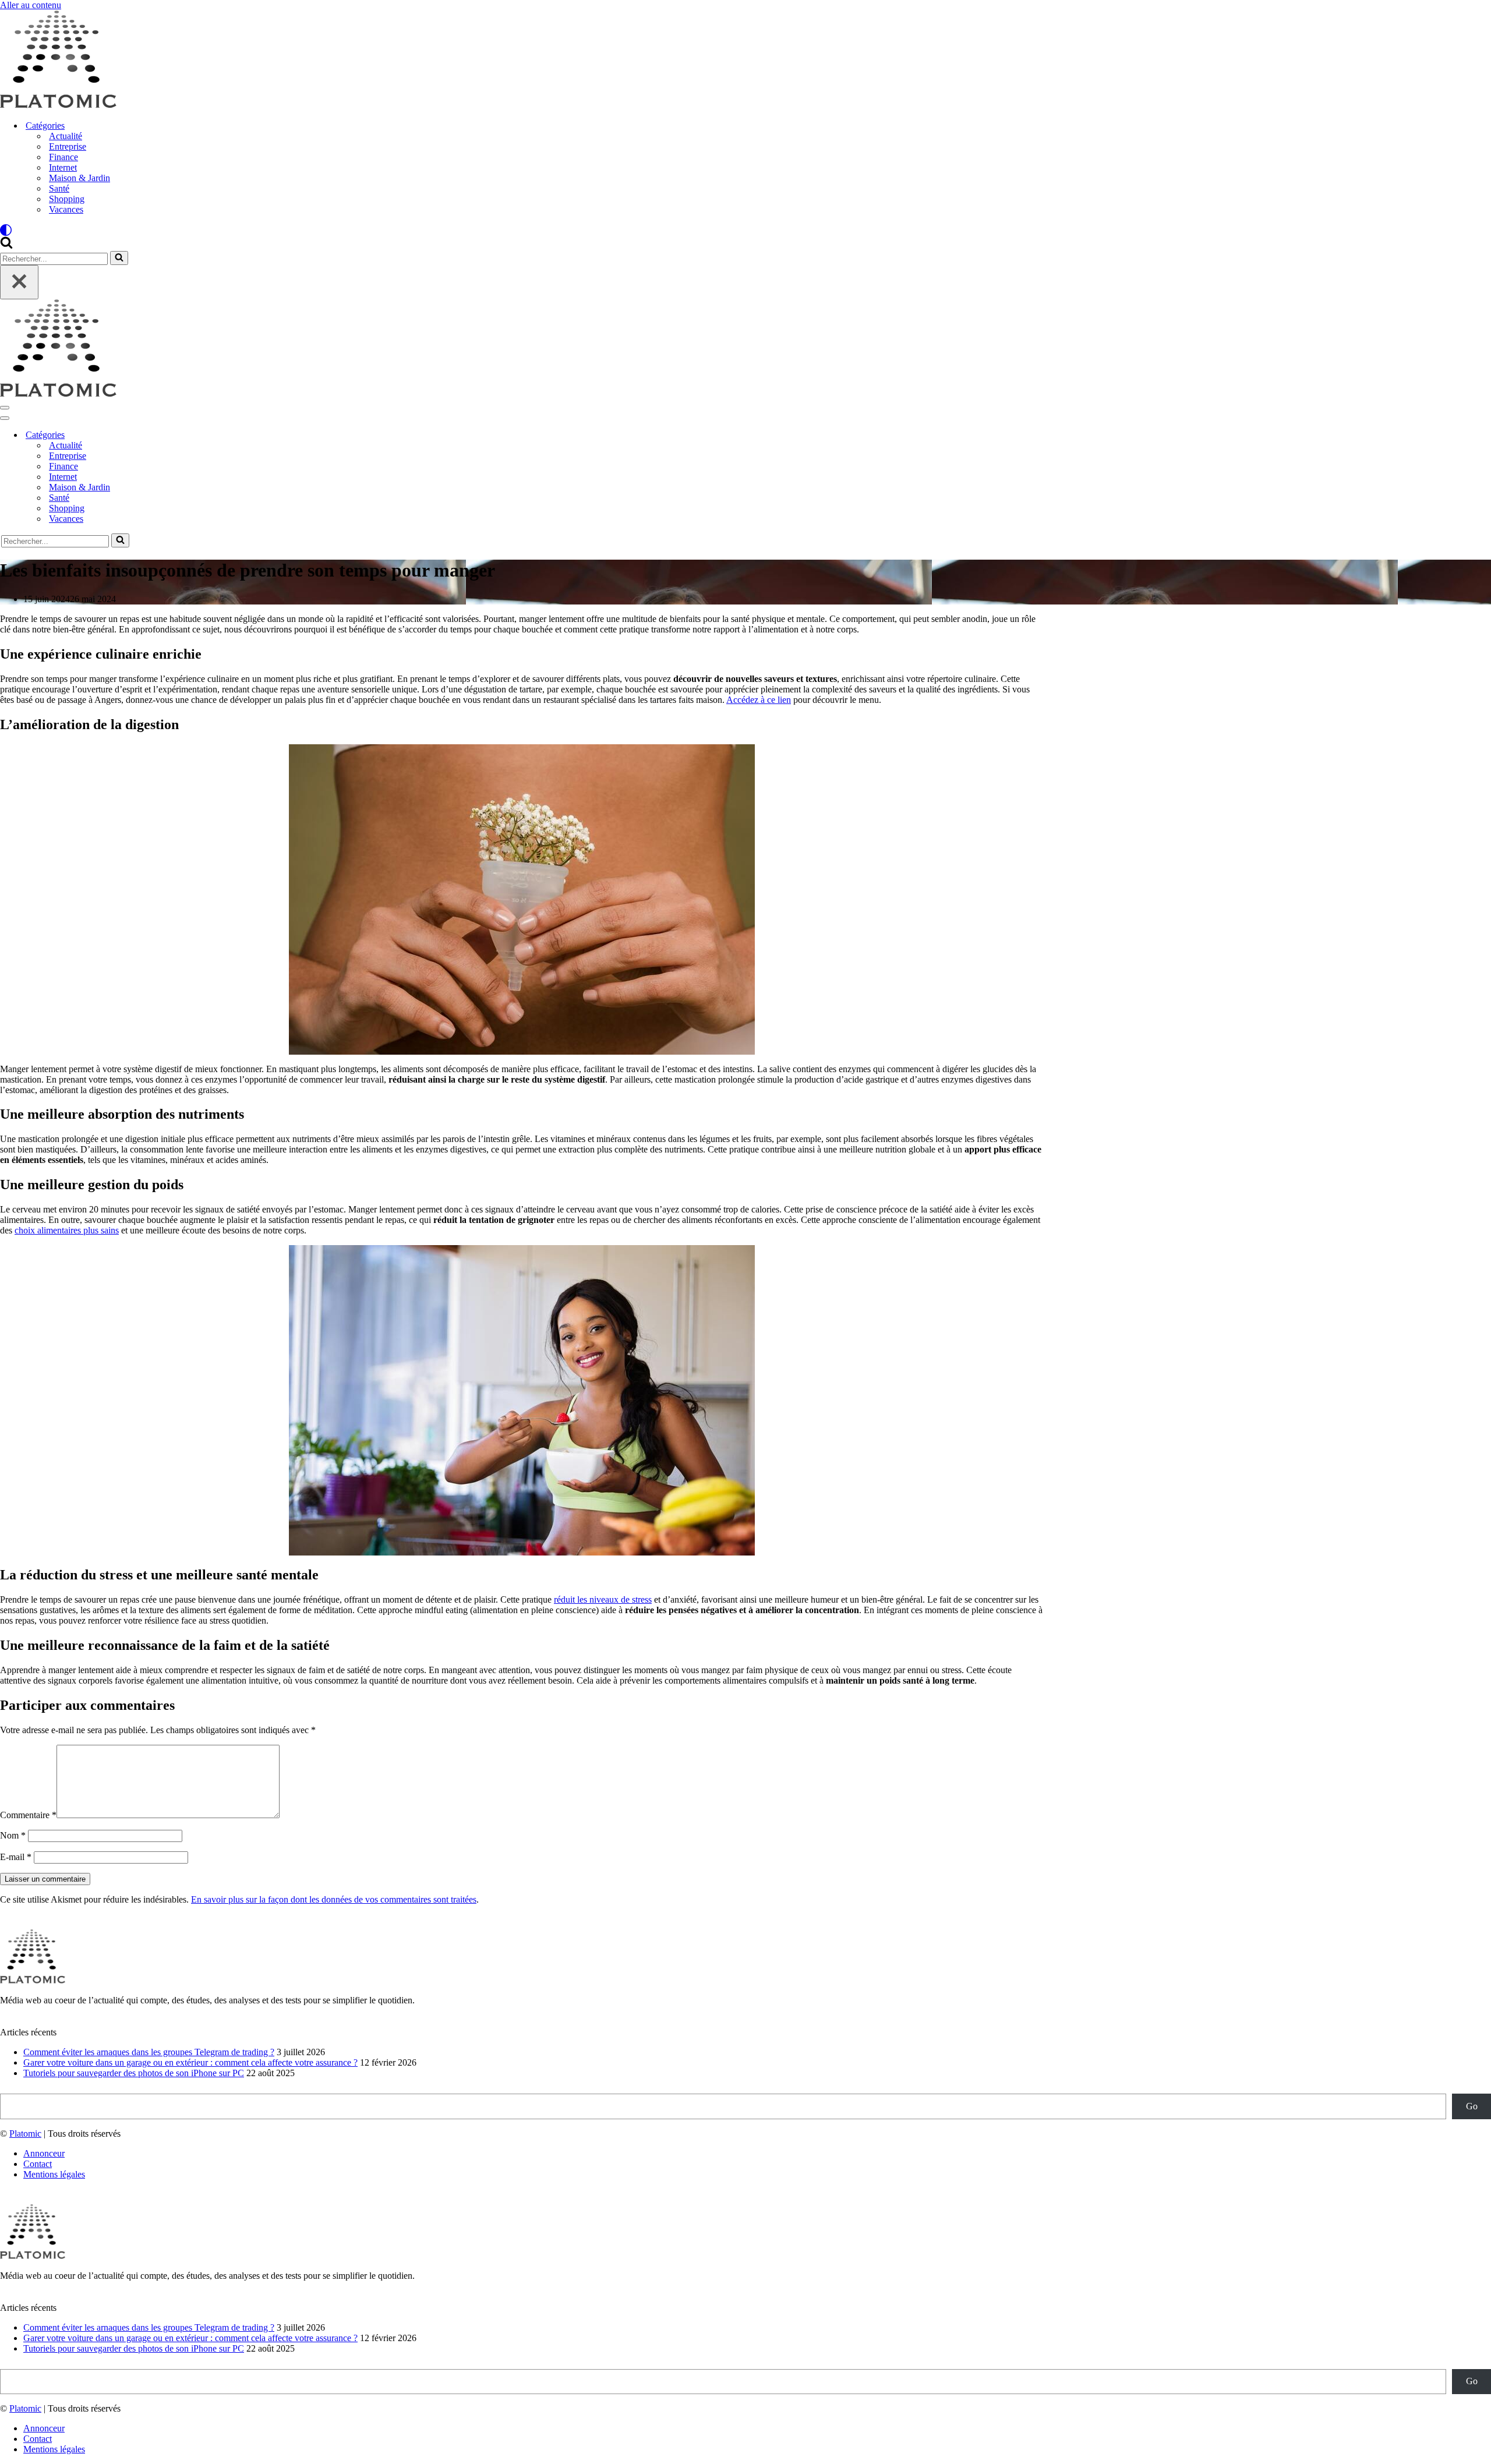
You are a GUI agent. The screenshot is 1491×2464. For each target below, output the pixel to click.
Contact (38, 2164)
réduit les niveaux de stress (603, 1599)
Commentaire (28, 1815)
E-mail (16, 1857)
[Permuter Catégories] (204, 435)
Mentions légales (54, 2174)
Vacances (66, 209)
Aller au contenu (31, 5)
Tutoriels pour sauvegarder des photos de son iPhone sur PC (134, 2073)
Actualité (66, 136)
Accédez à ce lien (759, 700)
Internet (63, 167)
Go (1472, 2106)
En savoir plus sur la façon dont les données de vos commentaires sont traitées (334, 1899)
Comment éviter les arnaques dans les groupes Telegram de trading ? (149, 2052)
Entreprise (68, 146)
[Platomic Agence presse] (58, 105)
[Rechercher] (6, 245)
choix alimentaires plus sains (67, 1230)
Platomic (25, 2134)
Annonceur (44, 2153)
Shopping (67, 199)
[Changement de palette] (745, 230)
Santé (59, 188)
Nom (13, 1835)
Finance (63, 157)
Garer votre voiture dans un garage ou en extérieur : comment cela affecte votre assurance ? (190, 2062)
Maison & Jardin (80, 178)
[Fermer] (19, 282)
